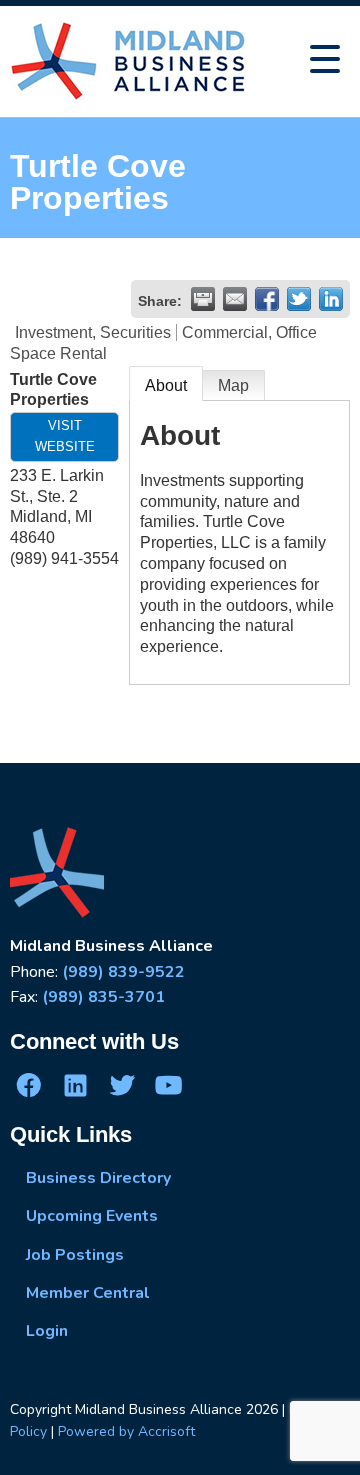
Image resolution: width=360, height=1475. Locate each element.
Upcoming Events (92, 1216)
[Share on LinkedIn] (331, 299)
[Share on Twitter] (299, 299)
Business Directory (98, 1178)
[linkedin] (75, 1085)
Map (233, 385)
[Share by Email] (235, 299)
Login (47, 1331)
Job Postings (75, 1255)
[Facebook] (29, 1085)
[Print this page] (203, 299)
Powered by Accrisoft (126, 1431)
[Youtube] (168, 1085)
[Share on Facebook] (267, 299)
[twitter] (122, 1085)
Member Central (88, 1293)
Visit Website (65, 436)
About (166, 385)
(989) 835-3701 (103, 997)
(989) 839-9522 (123, 972)
